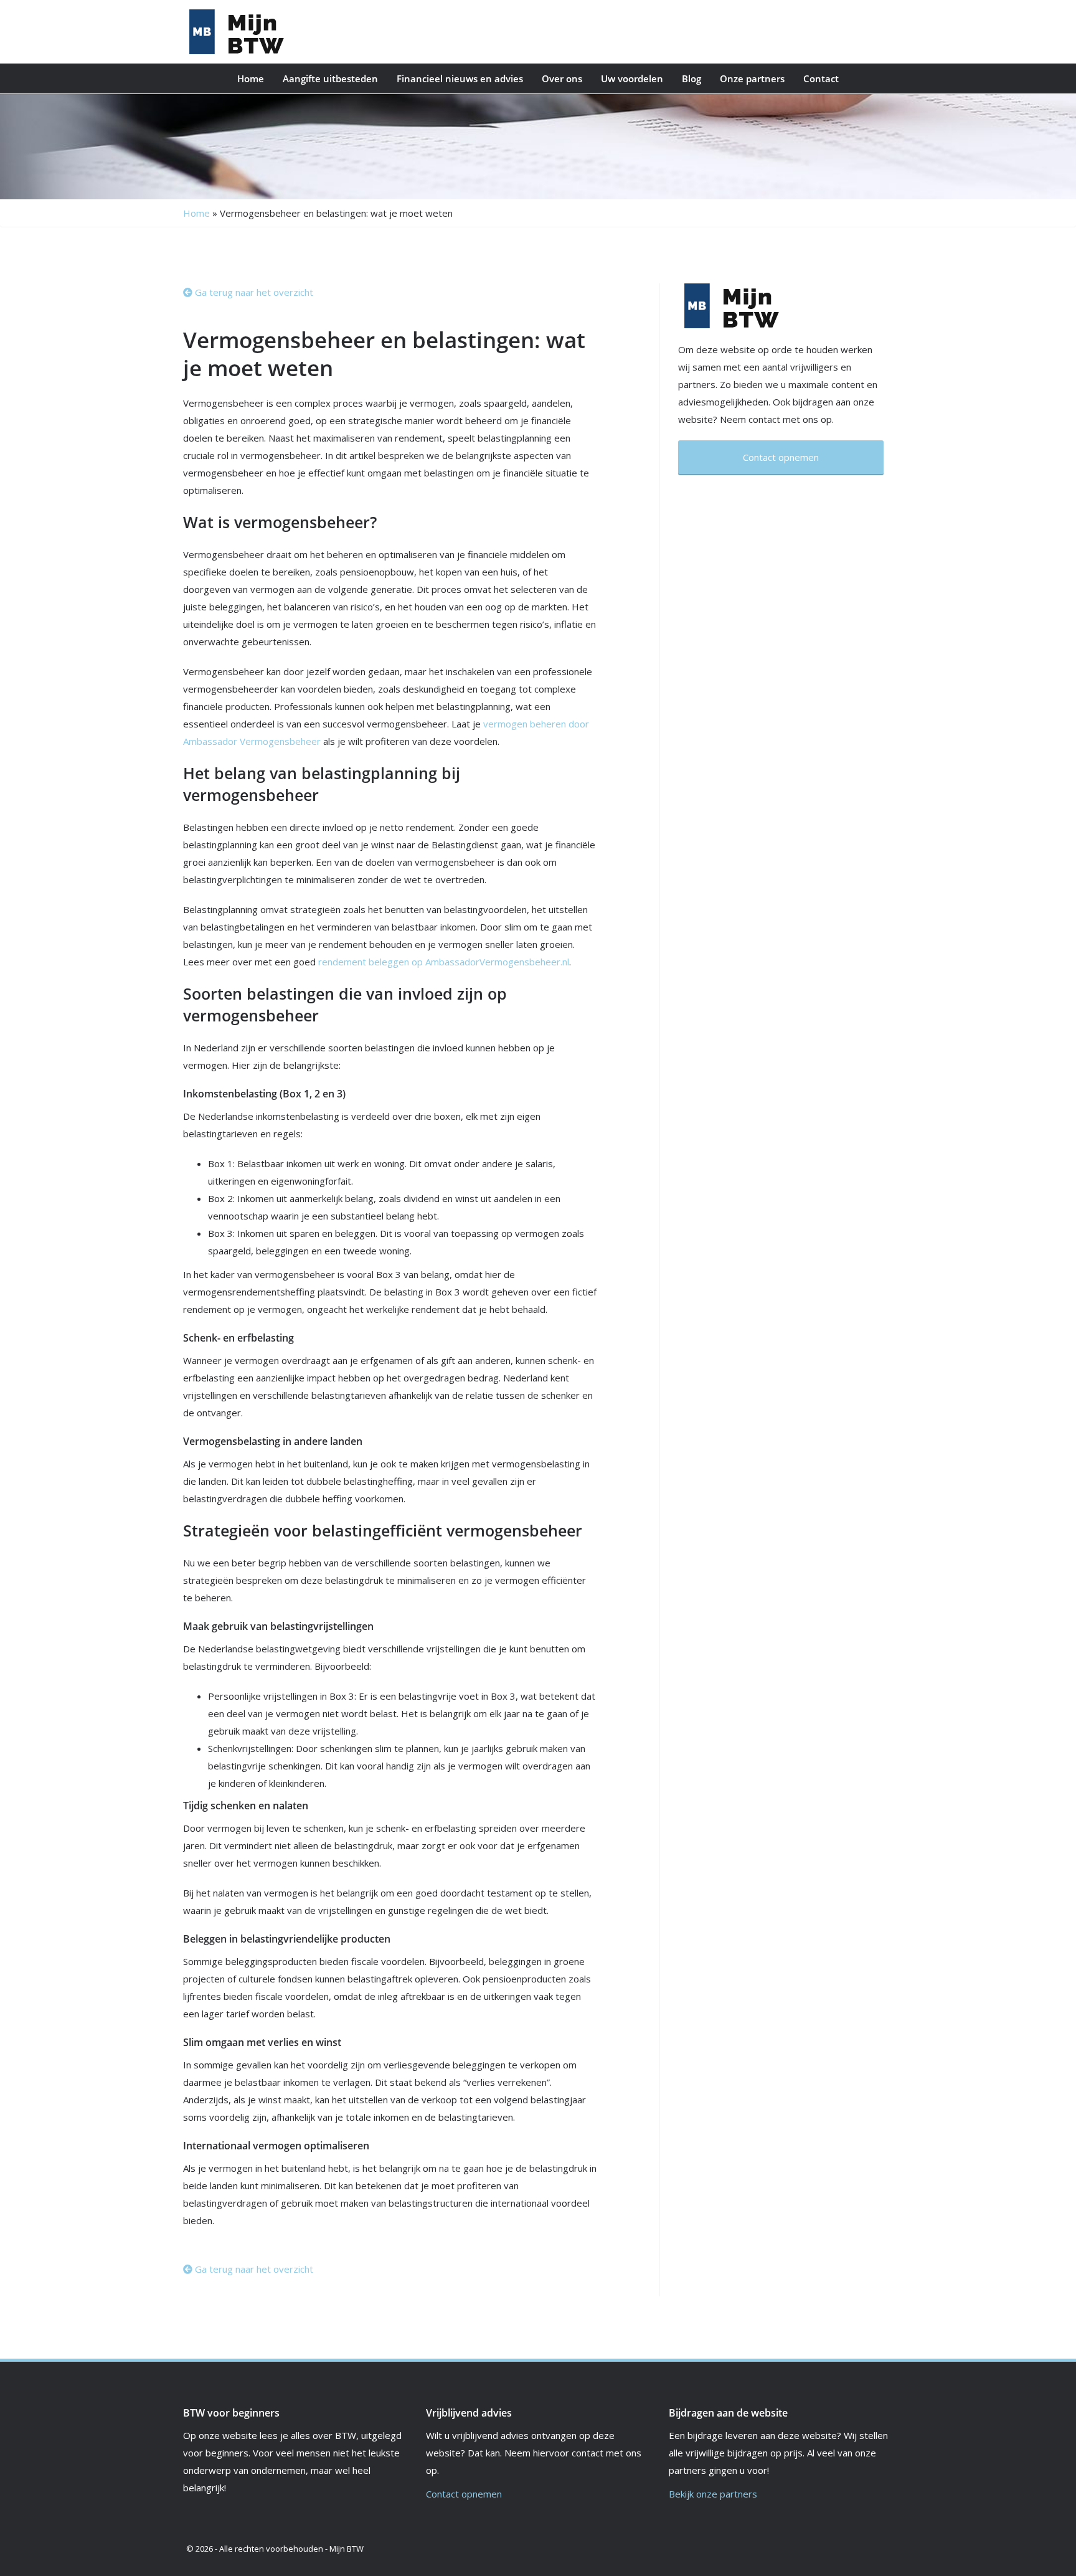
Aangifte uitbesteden (330, 78)
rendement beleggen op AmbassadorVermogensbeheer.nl (444, 962)
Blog (691, 78)
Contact (821, 78)
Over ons (562, 78)
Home (251, 78)
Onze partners (752, 78)
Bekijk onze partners (713, 2494)
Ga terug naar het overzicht (253, 292)
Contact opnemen (464, 2494)
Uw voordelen (632, 78)
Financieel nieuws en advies (460, 78)
